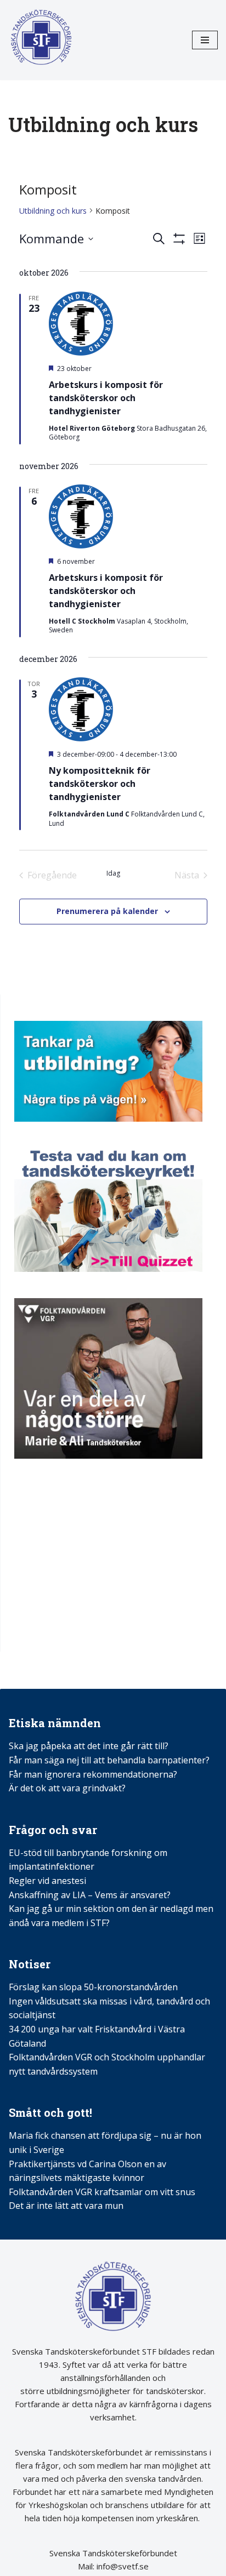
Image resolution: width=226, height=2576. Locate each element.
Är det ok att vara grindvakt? (67, 1788)
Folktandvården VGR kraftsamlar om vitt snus (102, 2192)
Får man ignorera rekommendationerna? (93, 1774)
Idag (113, 873)
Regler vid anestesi (47, 1881)
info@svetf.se (122, 2566)
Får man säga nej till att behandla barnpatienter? (110, 1760)
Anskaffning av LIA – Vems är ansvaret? (90, 1895)
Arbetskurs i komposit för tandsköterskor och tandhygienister (106, 398)
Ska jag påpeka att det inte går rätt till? (89, 1746)
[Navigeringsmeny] (205, 40)
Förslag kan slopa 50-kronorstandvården (93, 1987)
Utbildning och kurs (53, 211)
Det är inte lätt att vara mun (66, 2206)
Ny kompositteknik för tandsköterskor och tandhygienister (100, 784)
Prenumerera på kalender (107, 911)
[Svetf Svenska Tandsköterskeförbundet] (41, 40)
